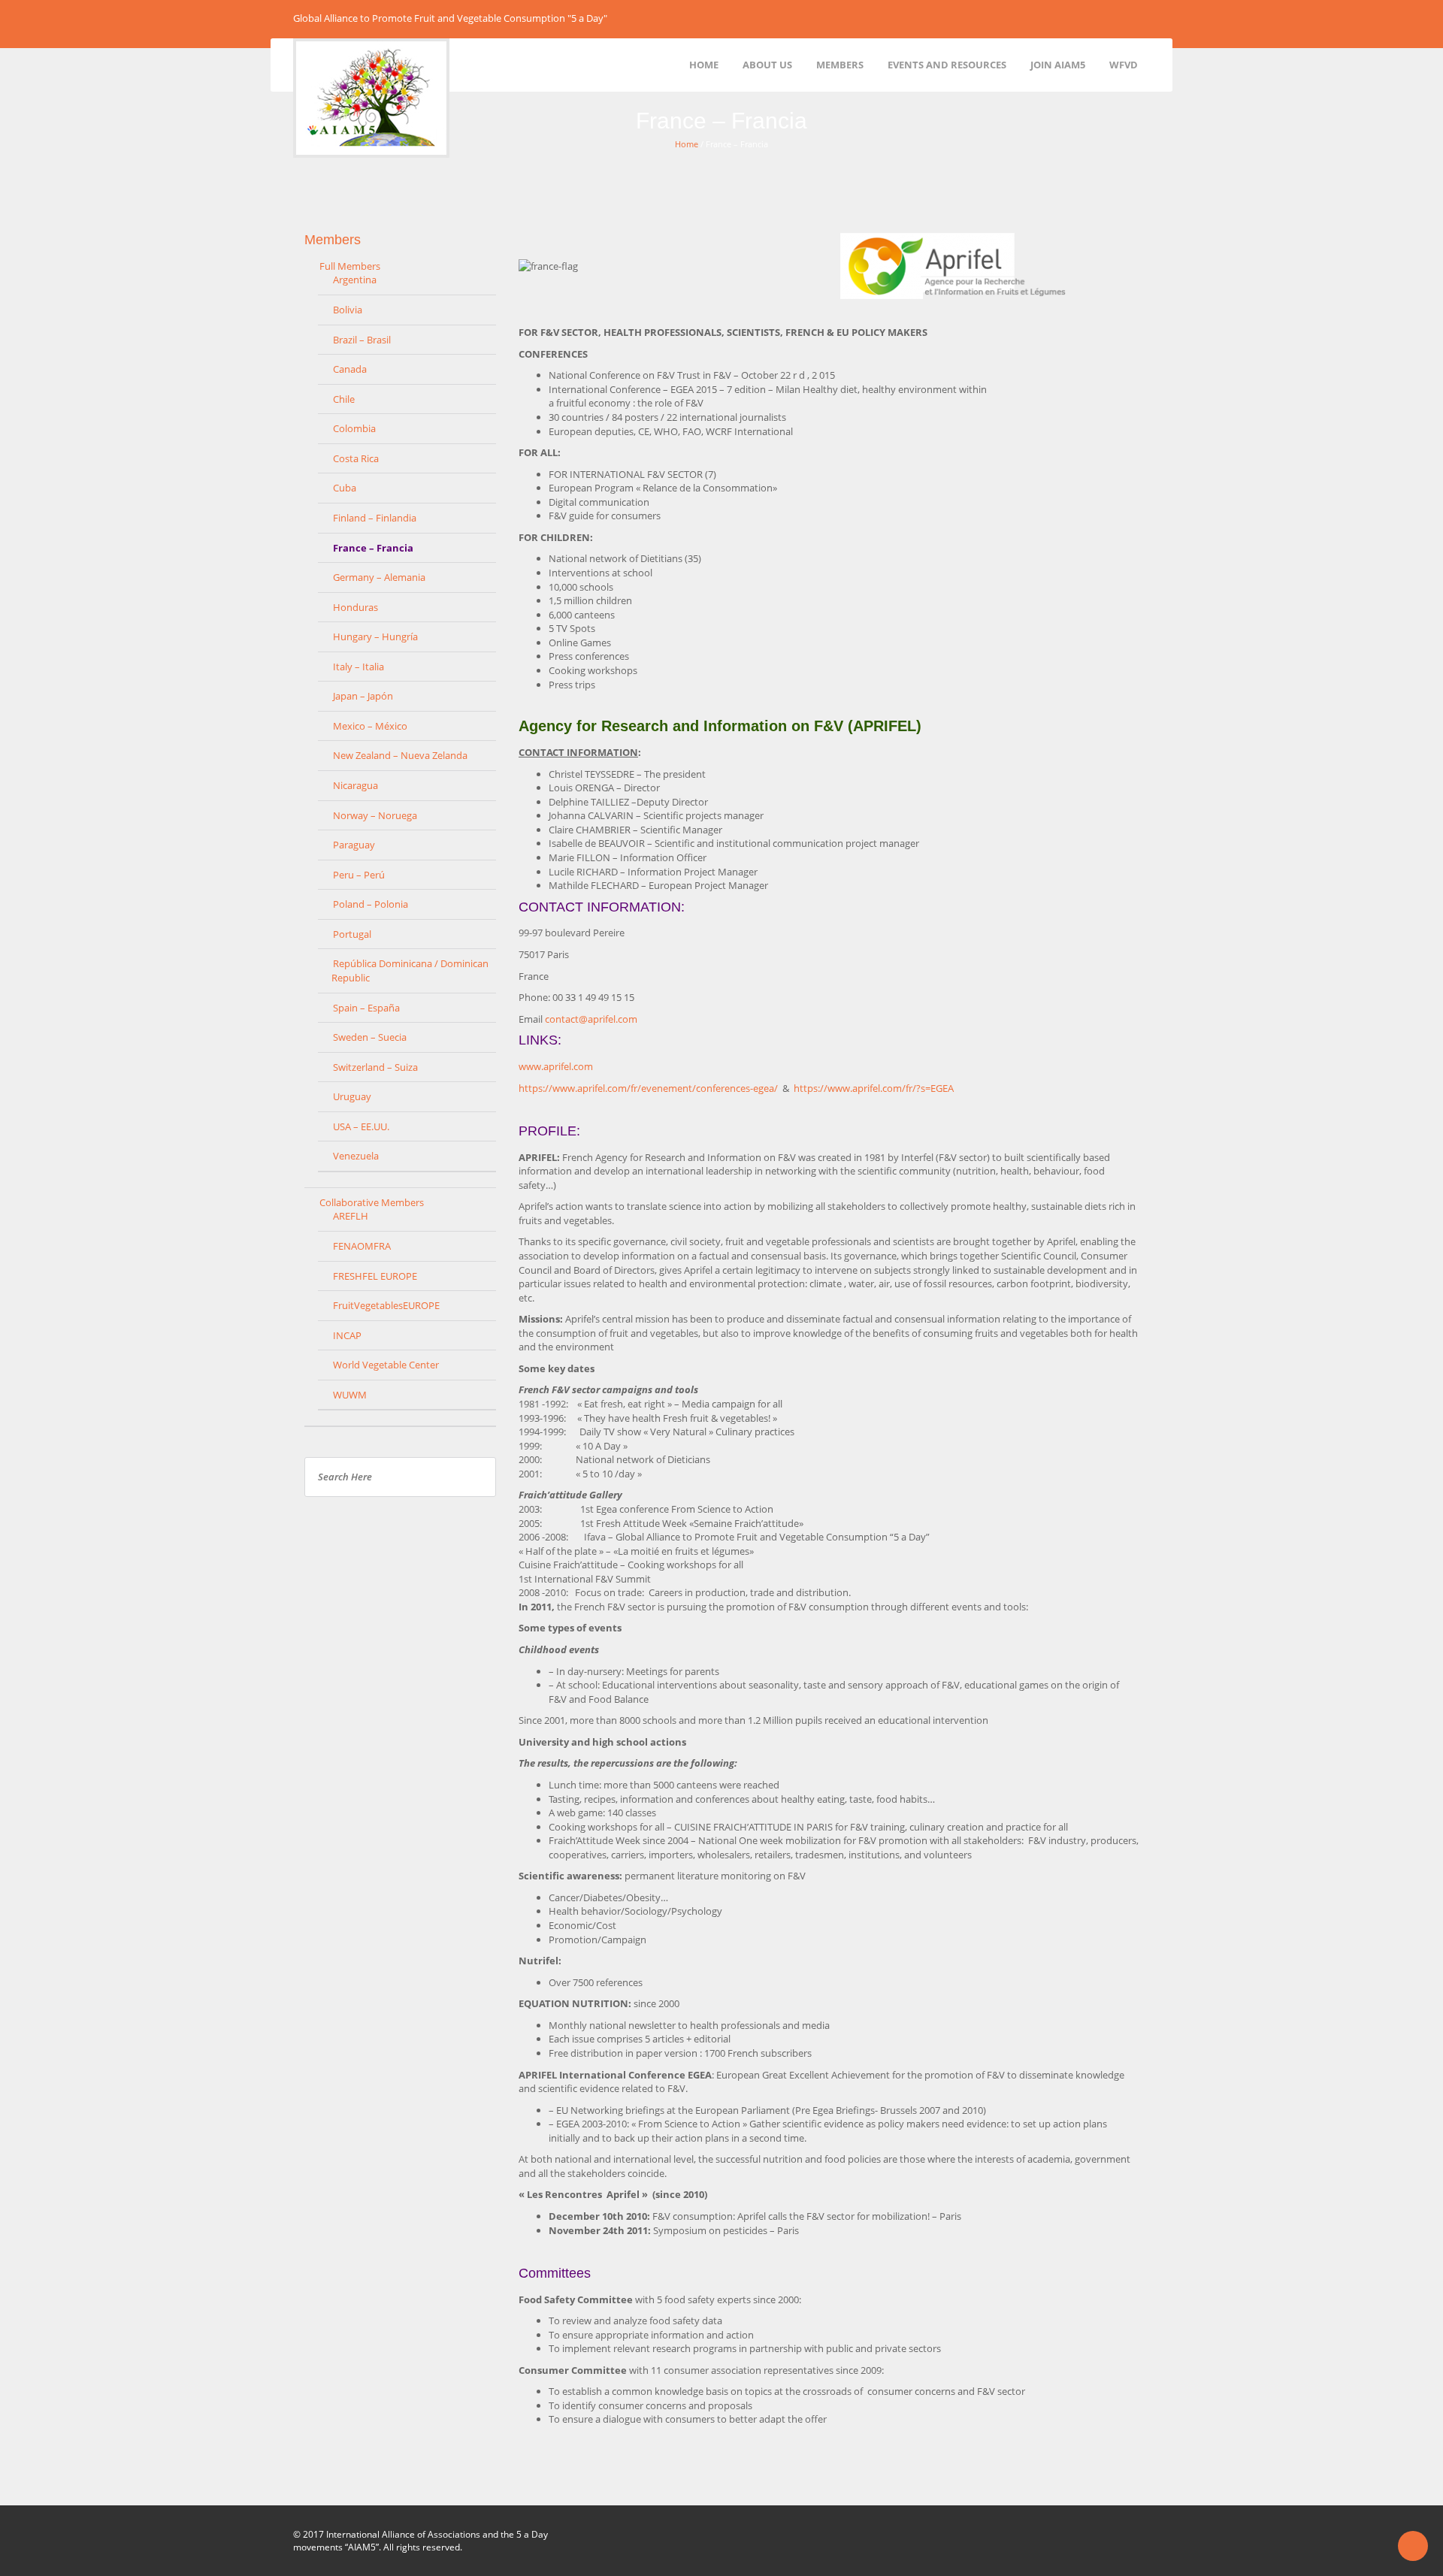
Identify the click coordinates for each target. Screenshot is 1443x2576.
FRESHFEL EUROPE (375, 1276)
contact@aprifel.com (591, 1019)
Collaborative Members (372, 1202)
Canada (350, 369)
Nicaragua (355, 785)
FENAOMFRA (362, 1246)
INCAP (347, 1335)
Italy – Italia (358, 667)
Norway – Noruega (375, 815)
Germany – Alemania (379, 577)
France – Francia (373, 548)
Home (687, 144)
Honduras (355, 607)
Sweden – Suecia (370, 1037)
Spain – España (366, 1008)
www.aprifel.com (556, 1066)
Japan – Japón (363, 696)
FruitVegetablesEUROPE (386, 1305)
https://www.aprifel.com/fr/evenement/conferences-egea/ (650, 1088)
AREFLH (351, 1216)
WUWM (350, 1395)
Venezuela (356, 1156)
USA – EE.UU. (361, 1126)
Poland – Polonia (371, 904)
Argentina (355, 280)
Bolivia (348, 310)
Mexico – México (370, 726)
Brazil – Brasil (362, 340)
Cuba (345, 488)
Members (333, 240)
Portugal (352, 934)
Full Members (350, 266)
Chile (344, 399)
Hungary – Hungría (375, 636)
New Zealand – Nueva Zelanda (400, 755)
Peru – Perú (359, 875)
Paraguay (354, 845)
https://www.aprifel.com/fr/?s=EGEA (874, 1088)
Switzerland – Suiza (375, 1067)
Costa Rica (356, 458)
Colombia (354, 428)
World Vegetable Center (386, 1365)
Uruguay (352, 1096)
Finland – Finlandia (375, 518)
